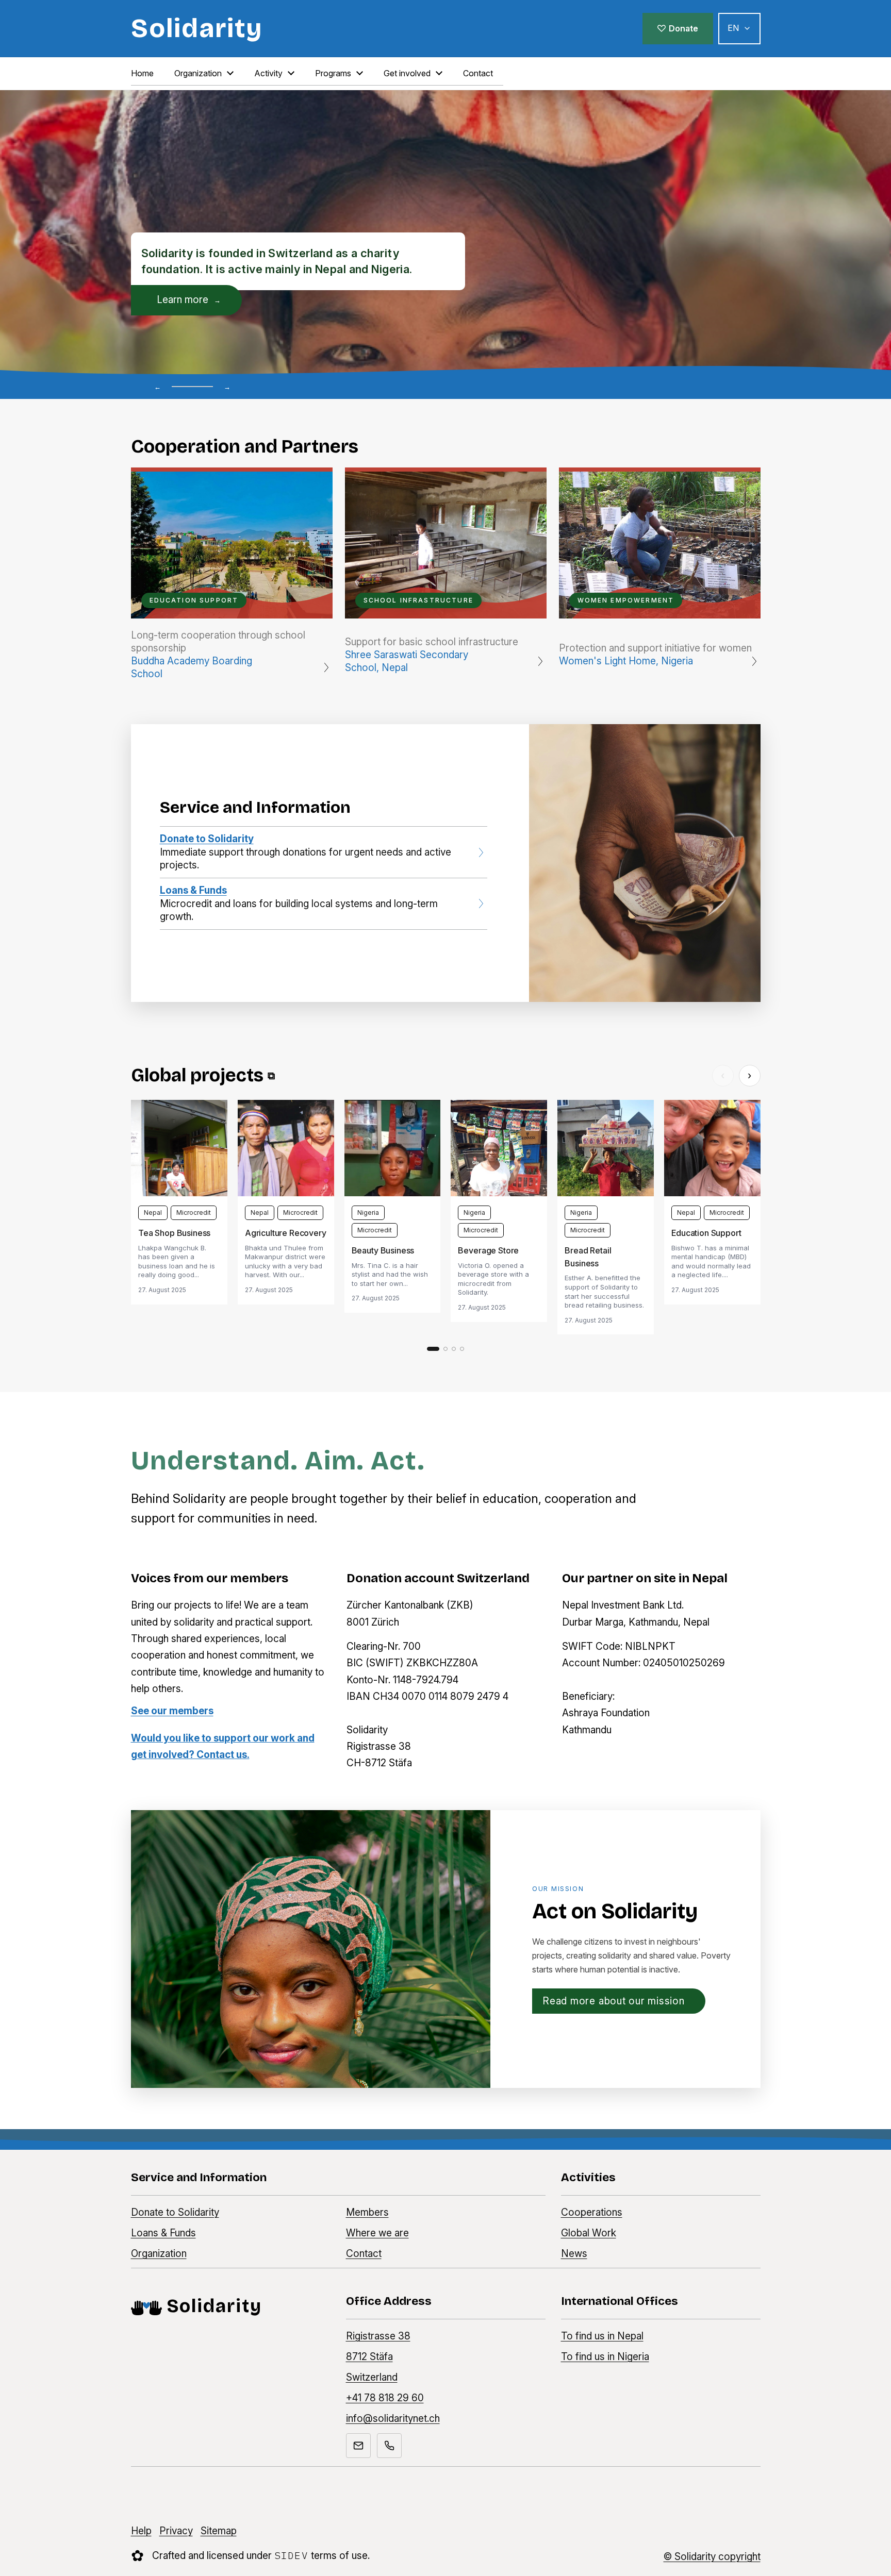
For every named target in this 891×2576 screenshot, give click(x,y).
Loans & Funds (163, 2233)
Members (367, 2212)
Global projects (203, 1075)
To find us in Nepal (602, 2336)
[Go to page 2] (445, 1349)
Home (142, 73)
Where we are (377, 2233)
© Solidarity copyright (712, 2557)
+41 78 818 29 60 (385, 2398)
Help (141, 2531)
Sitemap (219, 2531)
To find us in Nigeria (605, 2357)
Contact (364, 2254)
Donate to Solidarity (175, 2212)
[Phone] (389, 2446)
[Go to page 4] (462, 1349)
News (574, 2254)
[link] (179, 1202)
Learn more (189, 299)
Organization (159, 2254)
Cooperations (592, 2212)
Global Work (589, 2233)
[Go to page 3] (454, 1349)
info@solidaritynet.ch (393, 2419)
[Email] (358, 2446)
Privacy (176, 2531)
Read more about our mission (614, 2001)
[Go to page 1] (433, 1349)
